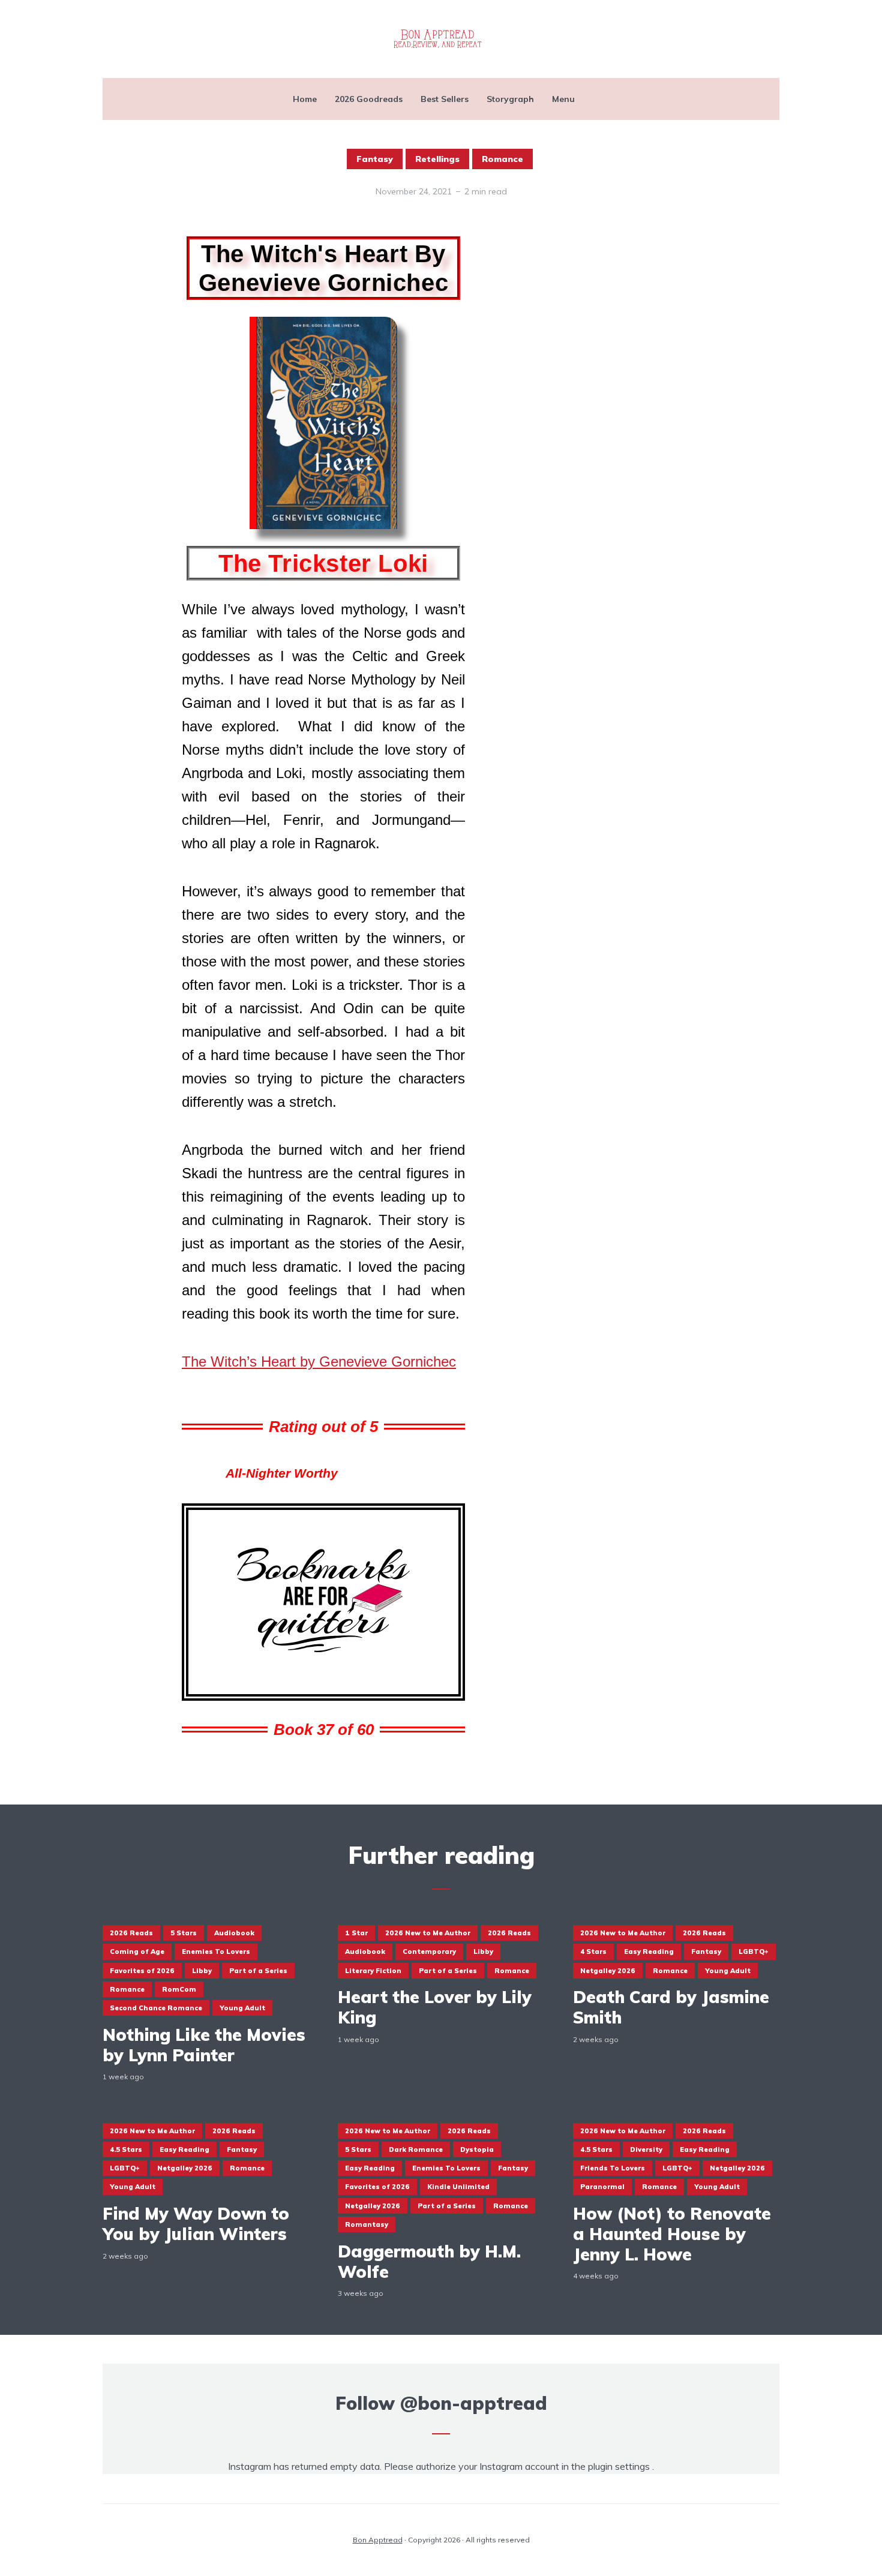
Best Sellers (445, 99)
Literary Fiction (373, 1971)
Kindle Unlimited (458, 2187)
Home (305, 99)
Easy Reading (649, 1951)
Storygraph (510, 99)
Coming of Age (137, 1951)
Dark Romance (416, 2149)
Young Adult (242, 2008)
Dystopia (477, 2149)
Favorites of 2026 (142, 1971)
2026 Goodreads (369, 99)
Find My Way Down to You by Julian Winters (196, 2224)
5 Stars (184, 1933)
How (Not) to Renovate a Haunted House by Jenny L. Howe (672, 2234)
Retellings (437, 159)
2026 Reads (131, 1933)
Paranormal (602, 2187)
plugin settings (620, 2466)
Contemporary (429, 1951)
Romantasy (367, 2224)
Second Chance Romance (156, 2008)
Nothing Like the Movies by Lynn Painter (204, 2045)
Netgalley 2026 (608, 1971)
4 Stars (593, 1951)
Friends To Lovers (613, 2168)
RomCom (179, 1989)
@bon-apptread (474, 2403)
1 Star (356, 1933)
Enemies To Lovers (216, 1951)
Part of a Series (258, 1971)
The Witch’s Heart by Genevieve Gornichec (319, 1361)
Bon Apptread (378, 2540)
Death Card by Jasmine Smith (671, 2007)
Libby (202, 1971)
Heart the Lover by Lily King (435, 2007)
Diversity (646, 2149)
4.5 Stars (126, 2149)
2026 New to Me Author (428, 1933)
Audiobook (234, 1933)
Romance (502, 159)
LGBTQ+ (754, 1951)
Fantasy (375, 159)
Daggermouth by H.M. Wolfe (429, 2261)
